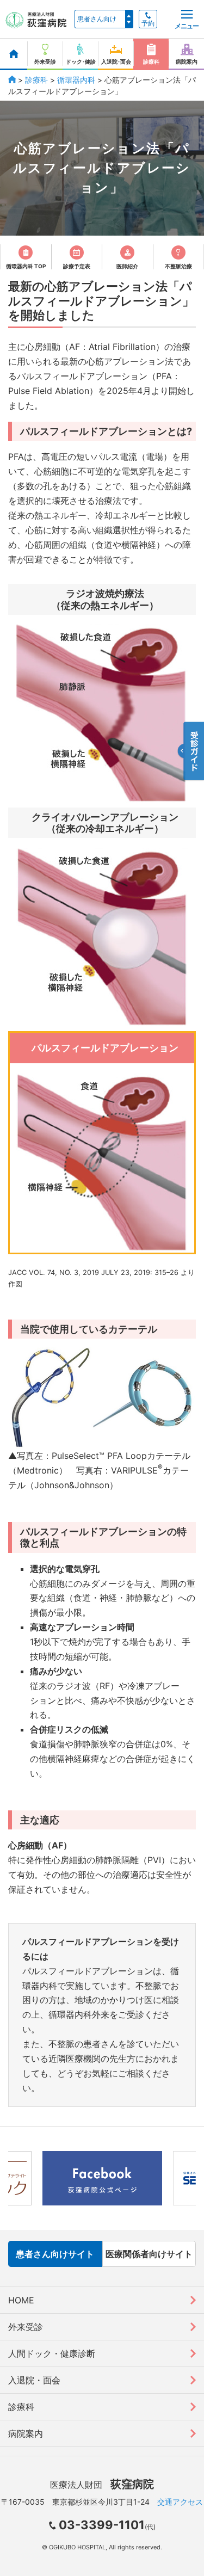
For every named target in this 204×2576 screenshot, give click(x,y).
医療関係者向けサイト (149, 2254)
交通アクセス (180, 2502)
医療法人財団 (102, 2485)
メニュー (187, 26)
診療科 (36, 80)
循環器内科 (76, 80)
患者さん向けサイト (55, 2254)
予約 (148, 23)
